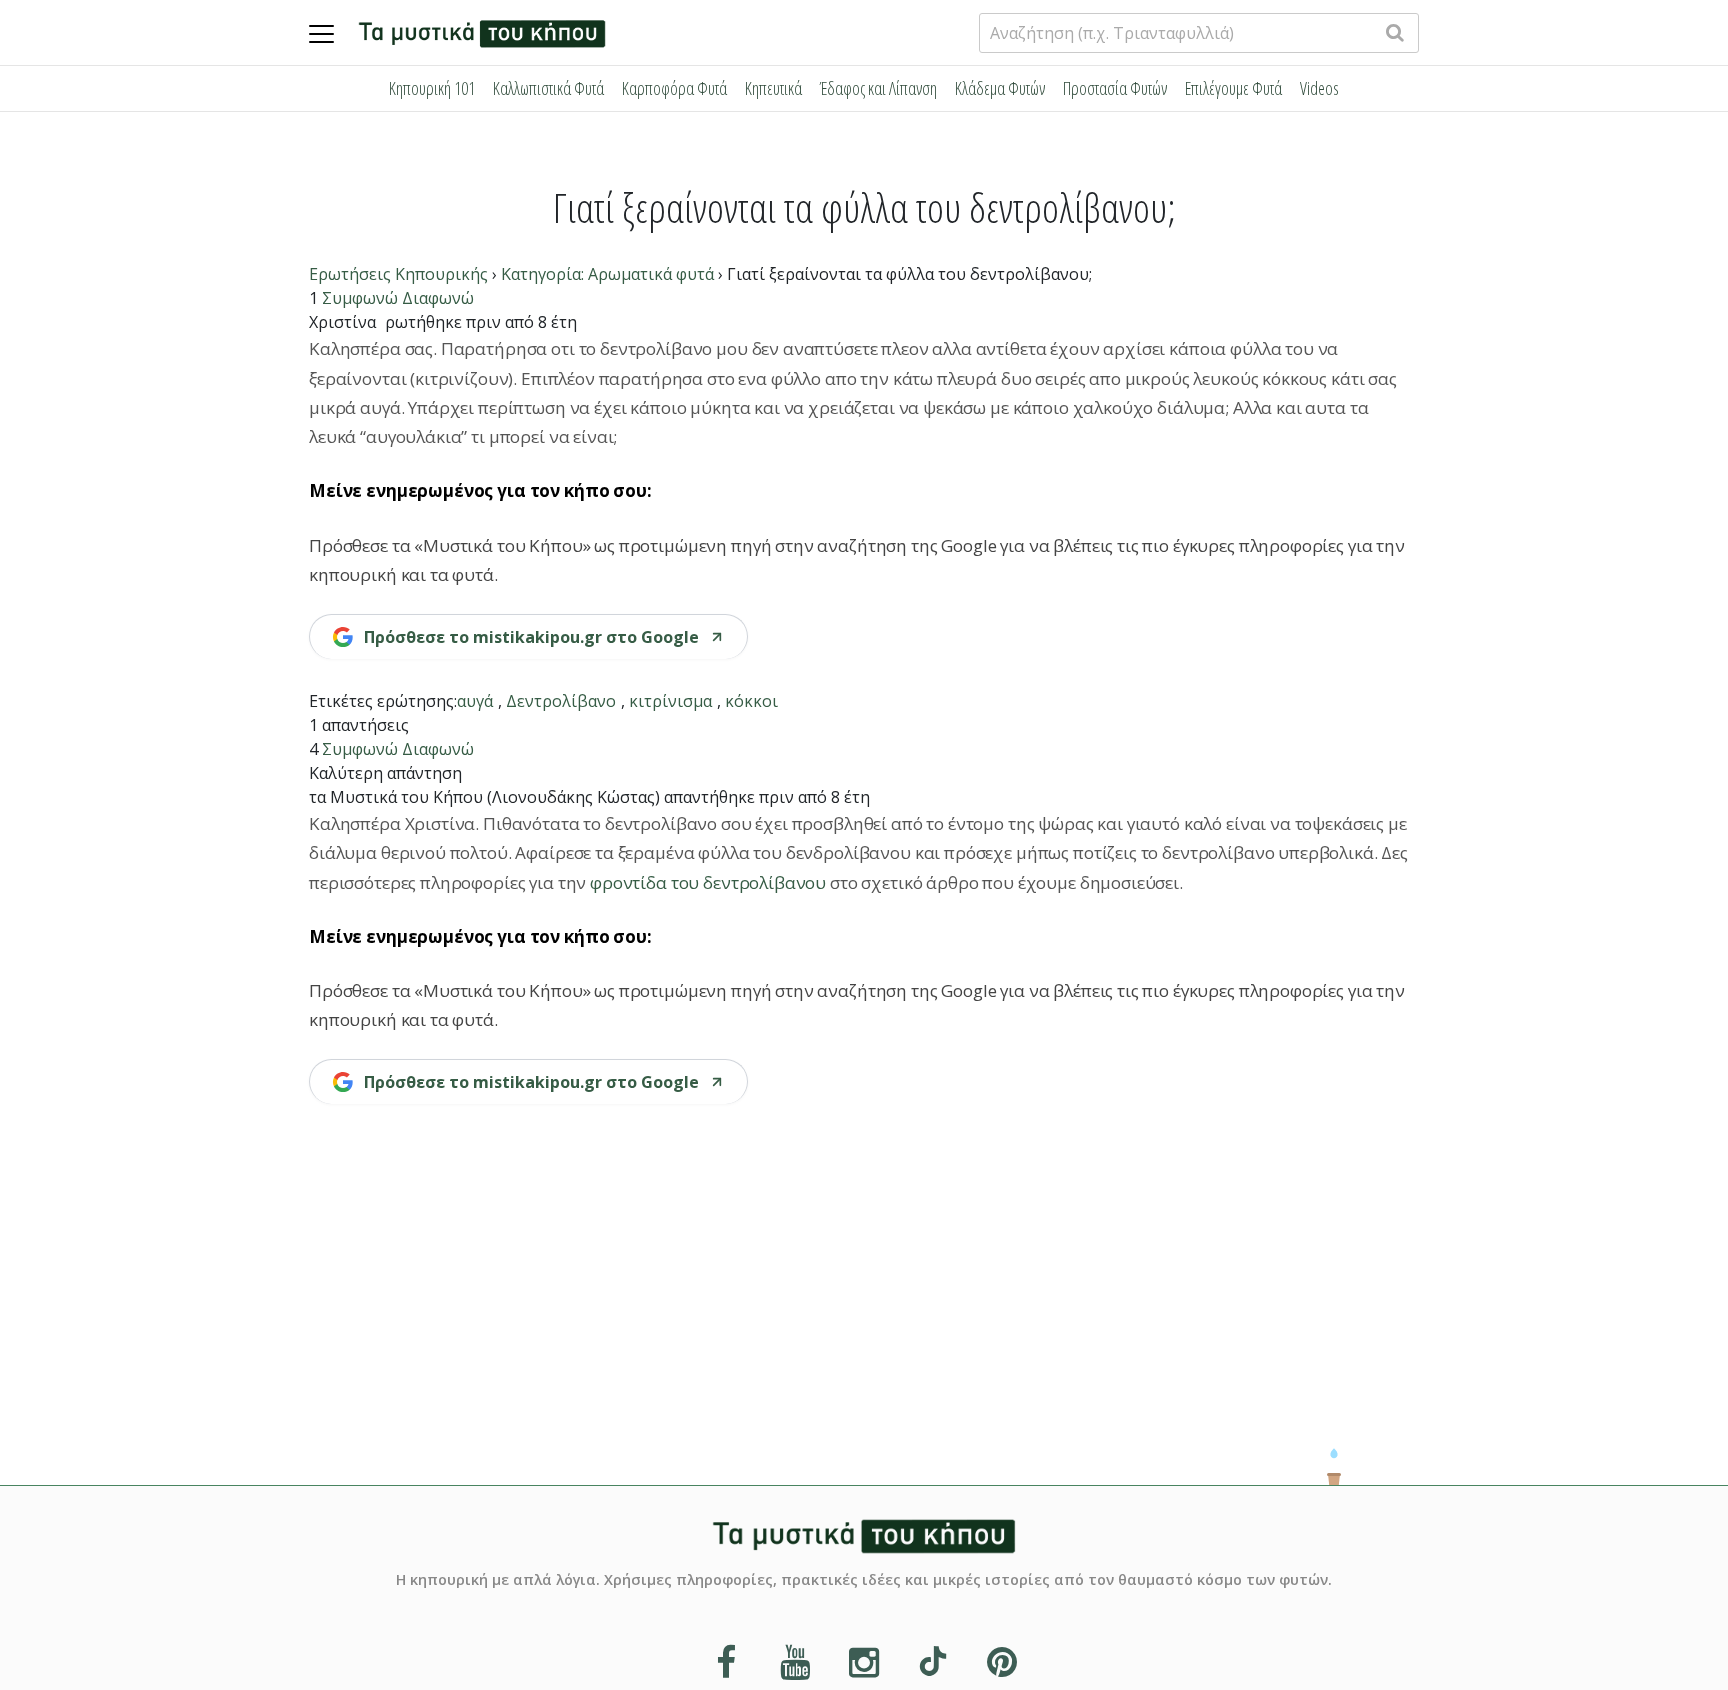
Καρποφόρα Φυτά (674, 88)
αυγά (475, 701)
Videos (1319, 88)
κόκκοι (751, 701)
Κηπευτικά (773, 88)
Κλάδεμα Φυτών (1000, 88)
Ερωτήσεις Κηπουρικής (398, 274)
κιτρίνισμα (670, 701)
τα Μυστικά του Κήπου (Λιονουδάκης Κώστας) (484, 797)
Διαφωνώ (438, 298)
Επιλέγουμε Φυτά (1233, 88)
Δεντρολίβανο (561, 701)
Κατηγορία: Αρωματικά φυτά (607, 274)
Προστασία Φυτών (1115, 88)
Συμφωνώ (360, 298)
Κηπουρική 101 (432, 88)
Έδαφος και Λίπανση (878, 88)
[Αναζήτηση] (1395, 32)
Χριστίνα (342, 322)
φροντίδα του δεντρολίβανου (710, 882)
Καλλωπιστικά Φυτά (548, 88)
